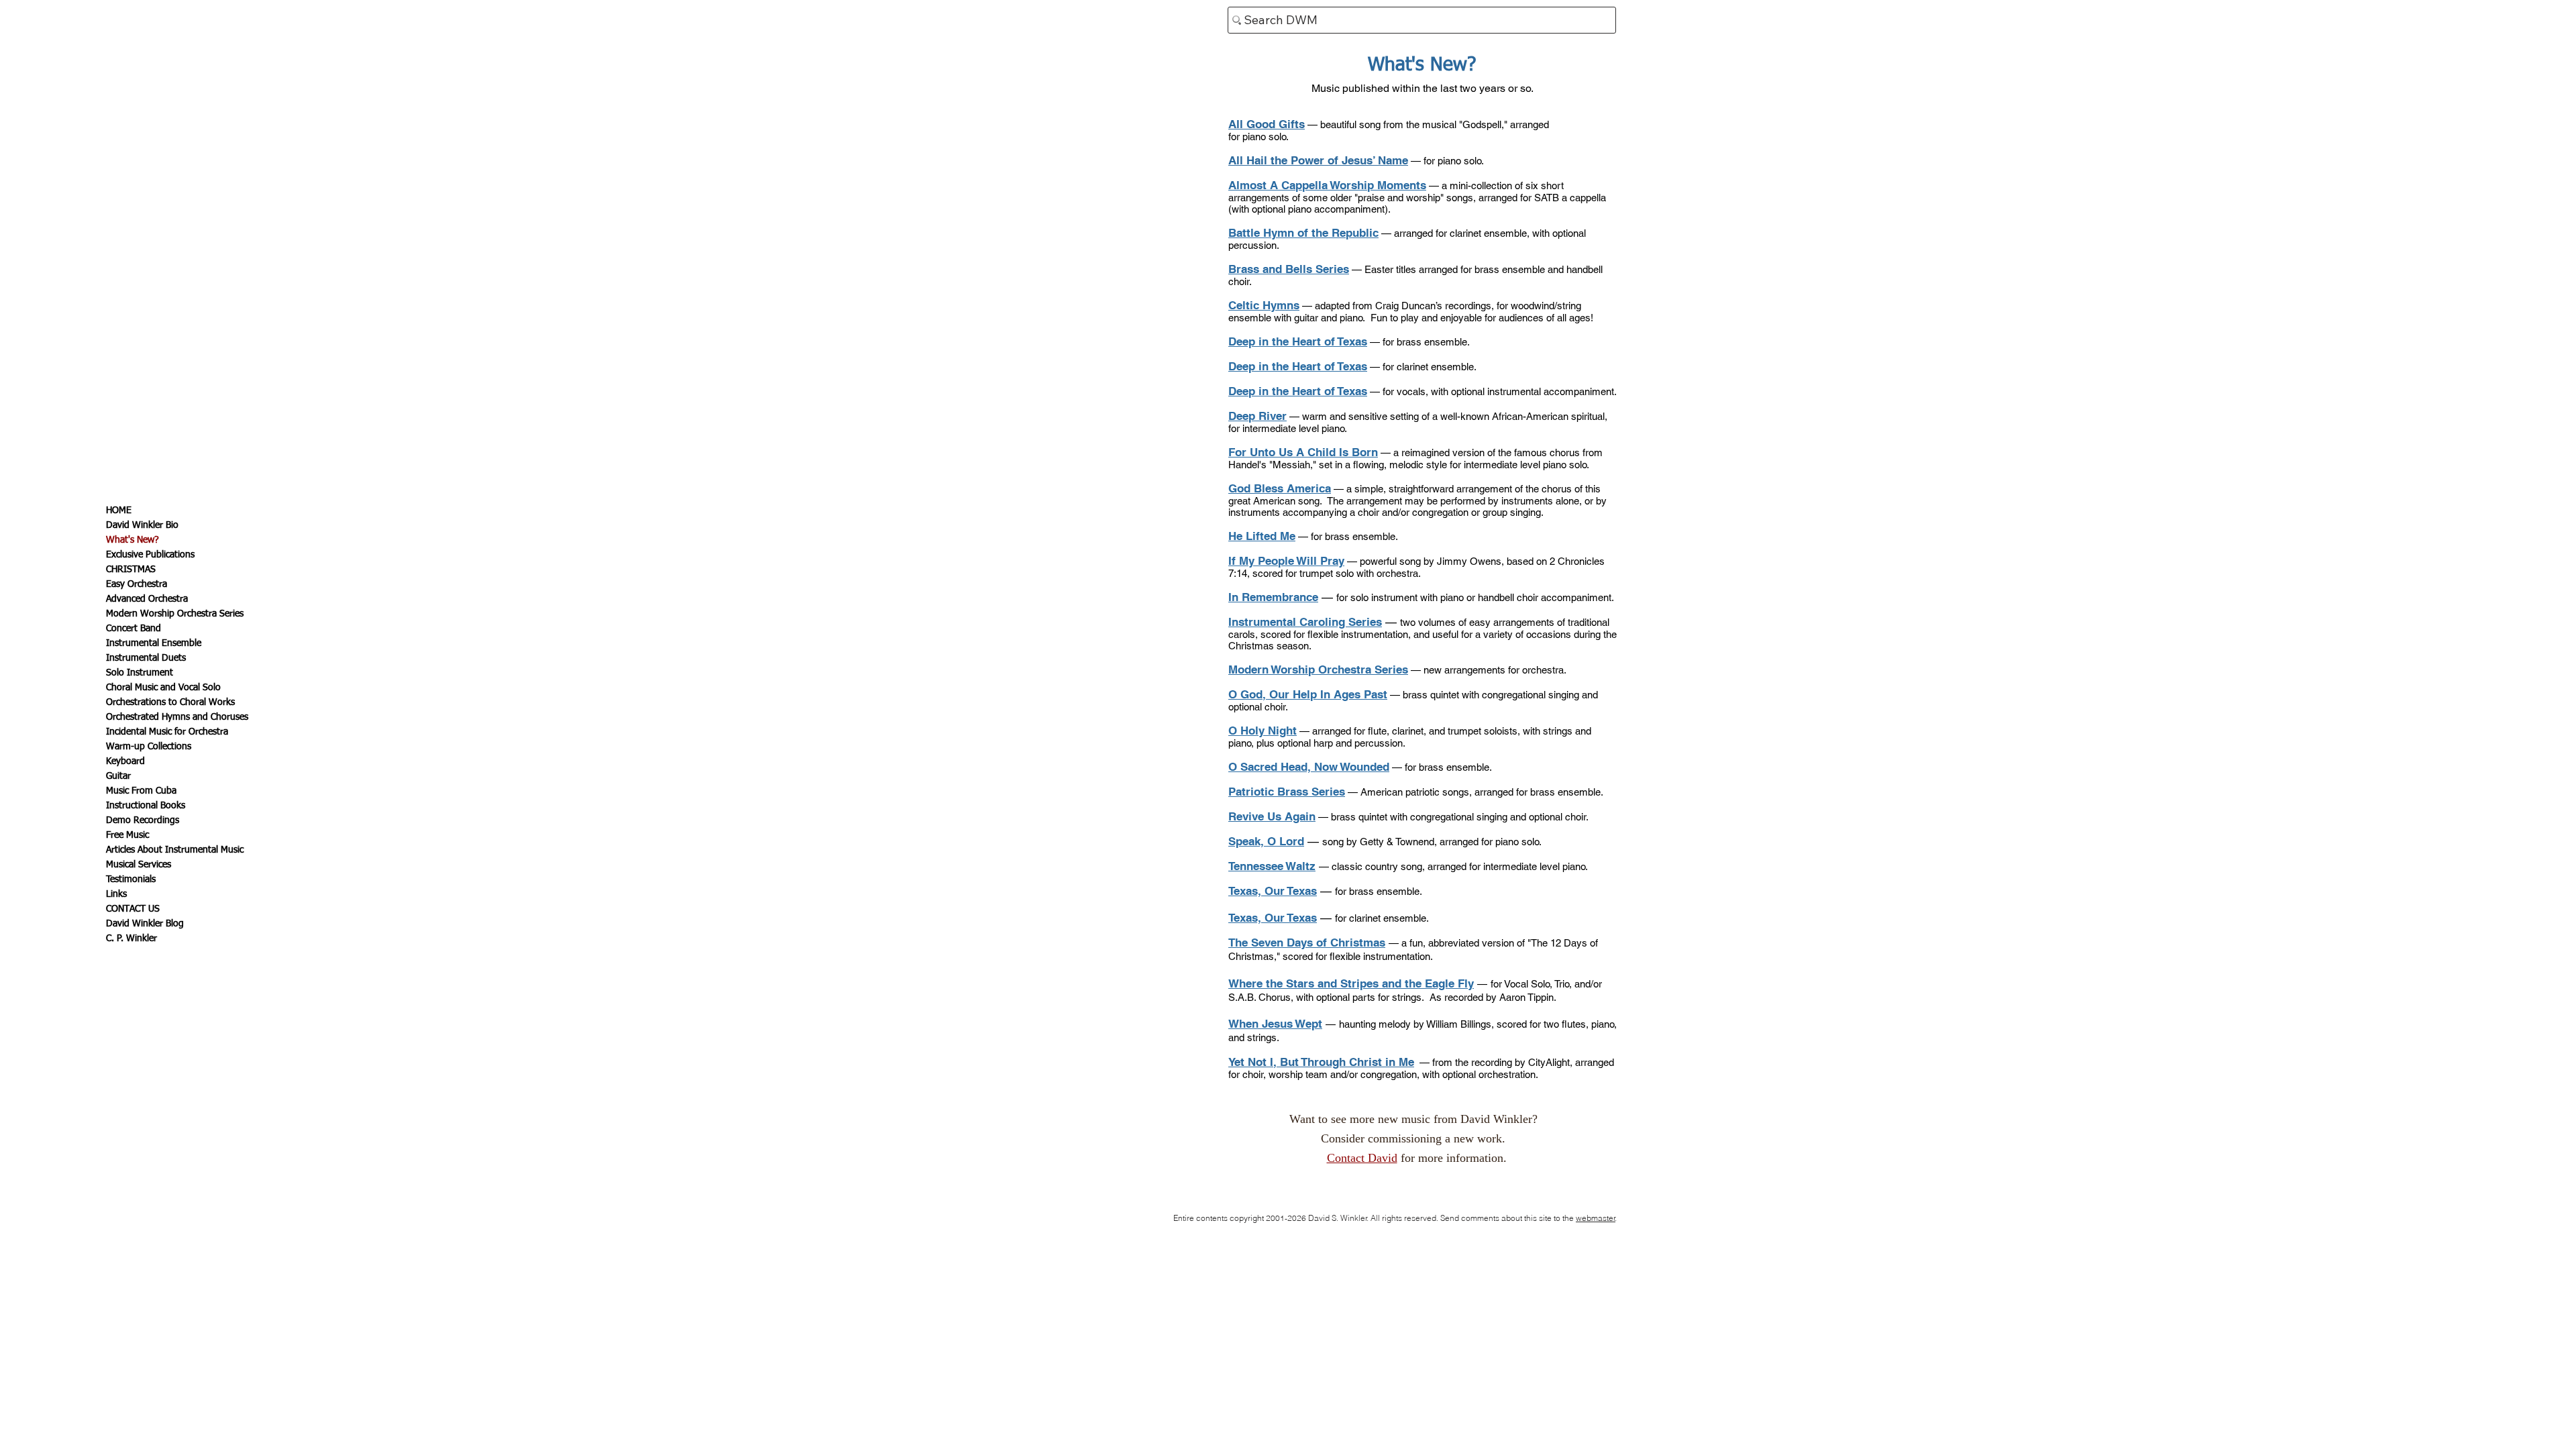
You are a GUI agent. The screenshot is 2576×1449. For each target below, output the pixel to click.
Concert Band (133, 629)
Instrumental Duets (146, 658)
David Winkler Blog (145, 924)
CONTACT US (133, 909)
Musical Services (139, 865)
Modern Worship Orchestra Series (175, 614)
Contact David (1362, 1158)
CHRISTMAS (131, 570)
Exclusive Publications (150, 555)
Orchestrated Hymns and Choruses (177, 717)
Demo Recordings (143, 820)
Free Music (127, 835)
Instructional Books (146, 806)
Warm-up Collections (149, 747)
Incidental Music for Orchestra (167, 732)
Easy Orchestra (137, 584)
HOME (119, 511)
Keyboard (125, 761)
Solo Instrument (140, 673)
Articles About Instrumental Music (175, 850)
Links (116, 894)
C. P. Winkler (131, 938)
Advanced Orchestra (147, 599)
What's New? (132, 540)
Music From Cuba (141, 791)
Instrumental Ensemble (154, 643)
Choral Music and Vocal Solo (163, 688)
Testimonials (131, 879)
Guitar (118, 776)
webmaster (1596, 1218)
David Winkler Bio (142, 525)
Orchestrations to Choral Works (170, 702)
